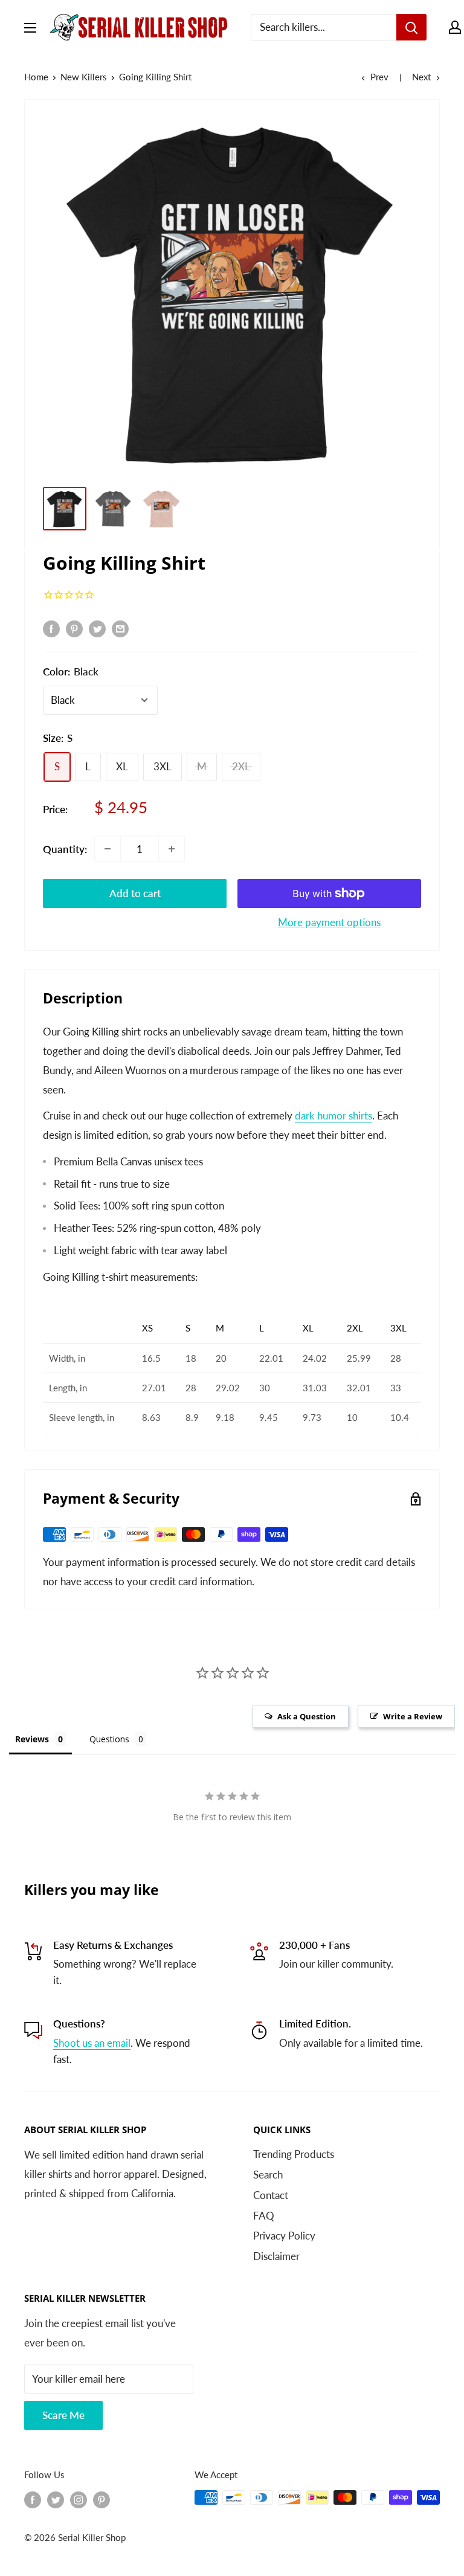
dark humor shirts (333, 1116)
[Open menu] (30, 28)
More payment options (329, 922)
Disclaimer (276, 2256)
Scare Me (63, 2415)
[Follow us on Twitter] (56, 2499)
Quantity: (65, 849)
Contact (271, 2195)
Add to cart (135, 893)
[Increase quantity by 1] (172, 849)
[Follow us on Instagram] (79, 2499)
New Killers (84, 77)
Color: (71, 671)
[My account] (455, 27)
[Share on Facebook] (51, 628)
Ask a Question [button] (307, 1716)
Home (36, 77)
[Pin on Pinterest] (74, 628)
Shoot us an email (92, 2043)
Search (268, 2175)
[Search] (411, 27)
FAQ (264, 2216)
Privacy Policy (284, 2236)
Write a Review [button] (413, 1716)
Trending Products (294, 2154)
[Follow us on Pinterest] (101, 2499)
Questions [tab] (109, 1739)
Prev (379, 77)
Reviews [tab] (32, 1739)
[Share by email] (120, 628)
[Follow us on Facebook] (33, 2499)
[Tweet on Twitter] (97, 628)
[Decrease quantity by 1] (108, 849)
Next (421, 77)
